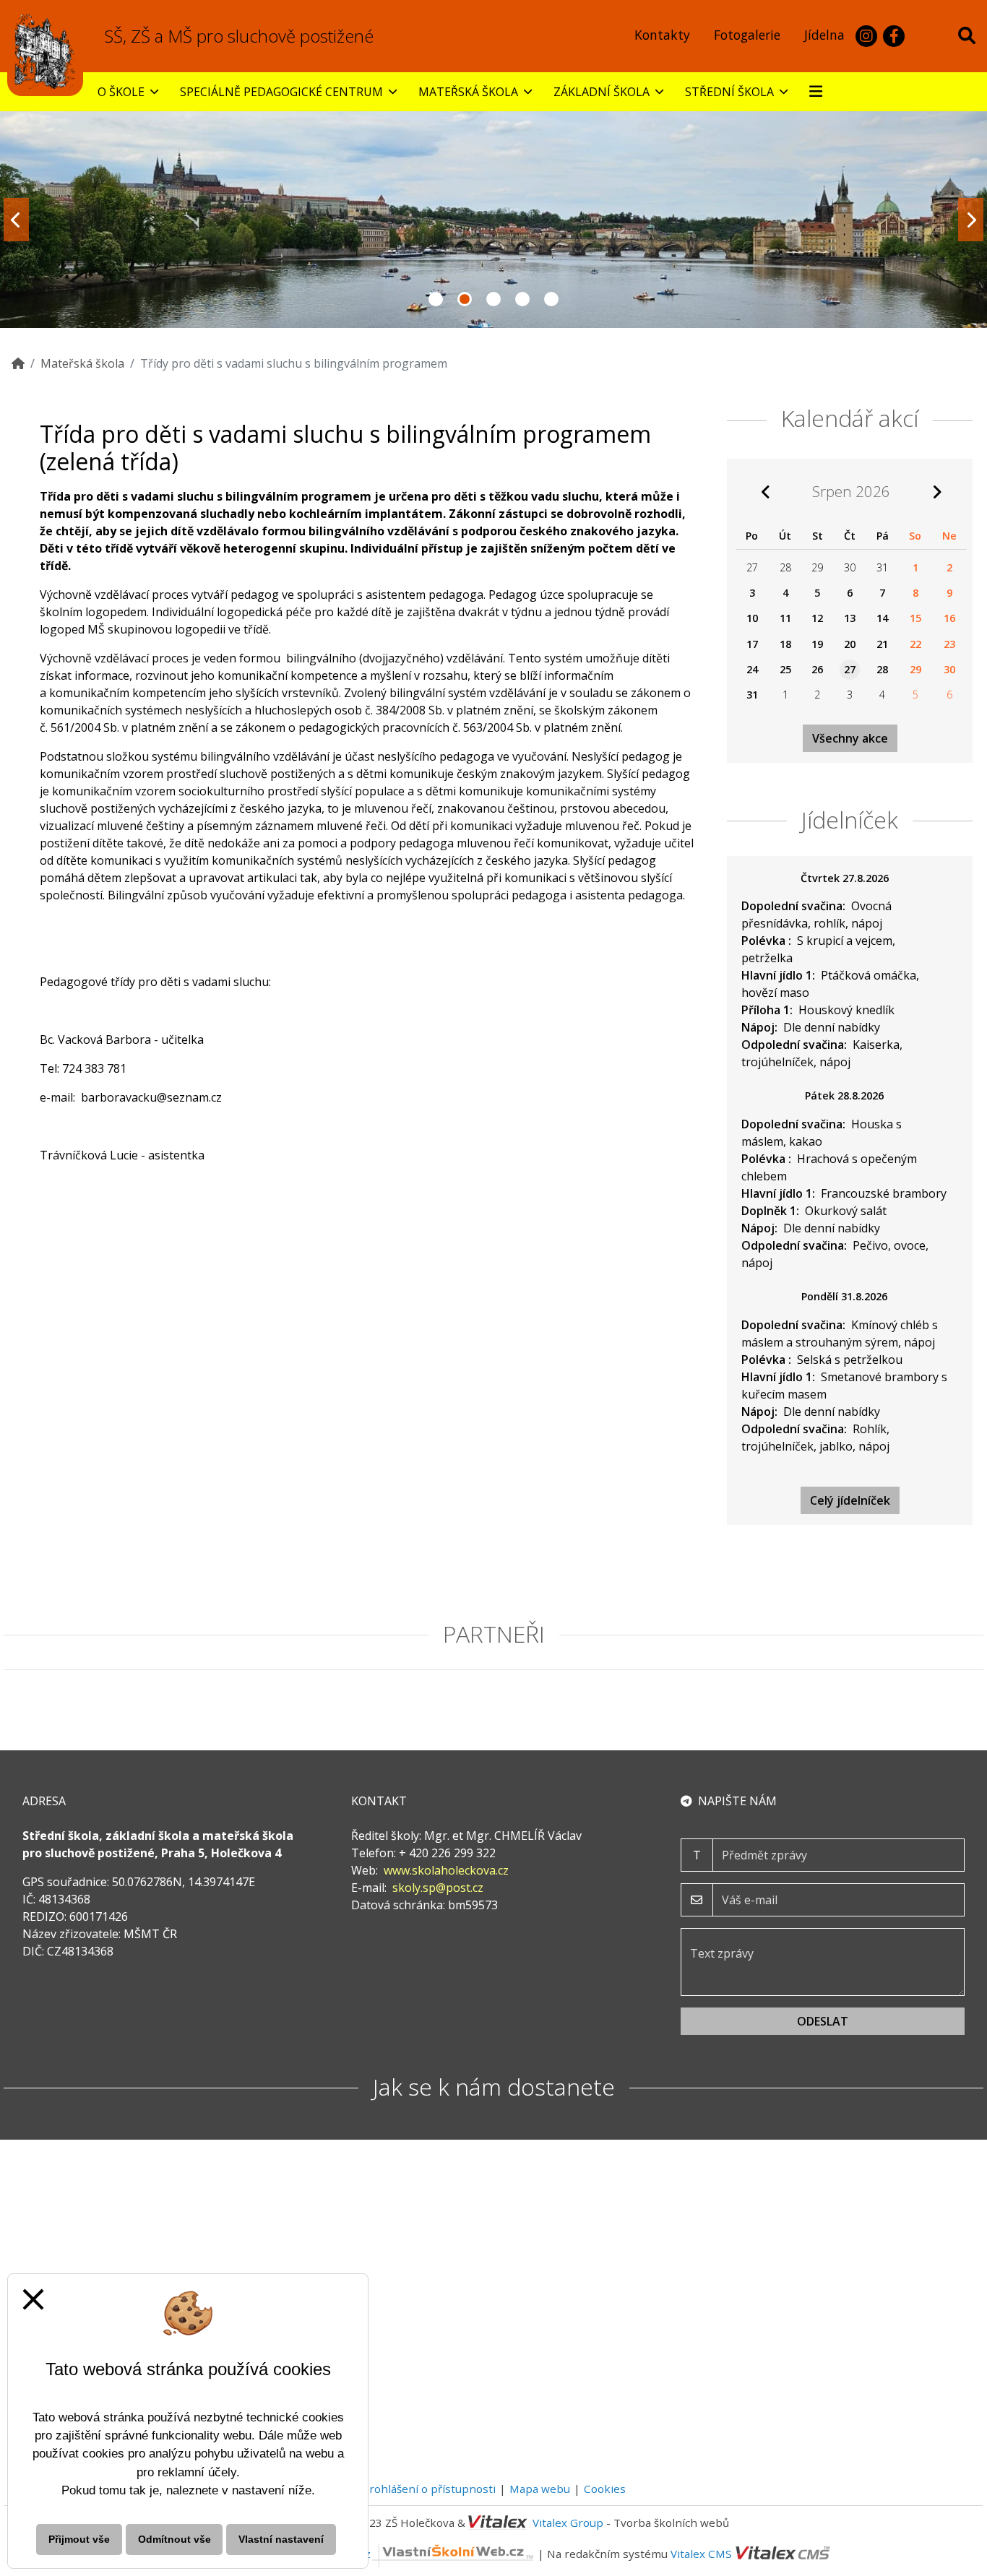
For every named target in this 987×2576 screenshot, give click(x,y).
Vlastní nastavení (281, 2539)
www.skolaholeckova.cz (446, 1870)
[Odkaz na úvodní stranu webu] (45, 51)
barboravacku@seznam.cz (151, 1097)
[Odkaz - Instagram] (866, 36)
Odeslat (823, 2021)
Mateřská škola (82, 363)
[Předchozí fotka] (16, 220)
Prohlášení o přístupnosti (429, 2489)
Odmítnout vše (174, 2539)
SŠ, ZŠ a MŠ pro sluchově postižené (239, 36)
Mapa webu (540, 2489)
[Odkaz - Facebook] (894, 36)
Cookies (605, 2489)
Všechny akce (850, 738)
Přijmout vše (79, 2539)
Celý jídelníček (850, 1500)
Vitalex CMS (701, 2554)
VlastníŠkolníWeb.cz (319, 2554)
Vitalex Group (568, 2523)
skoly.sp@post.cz (438, 1888)
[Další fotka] (971, 220)
